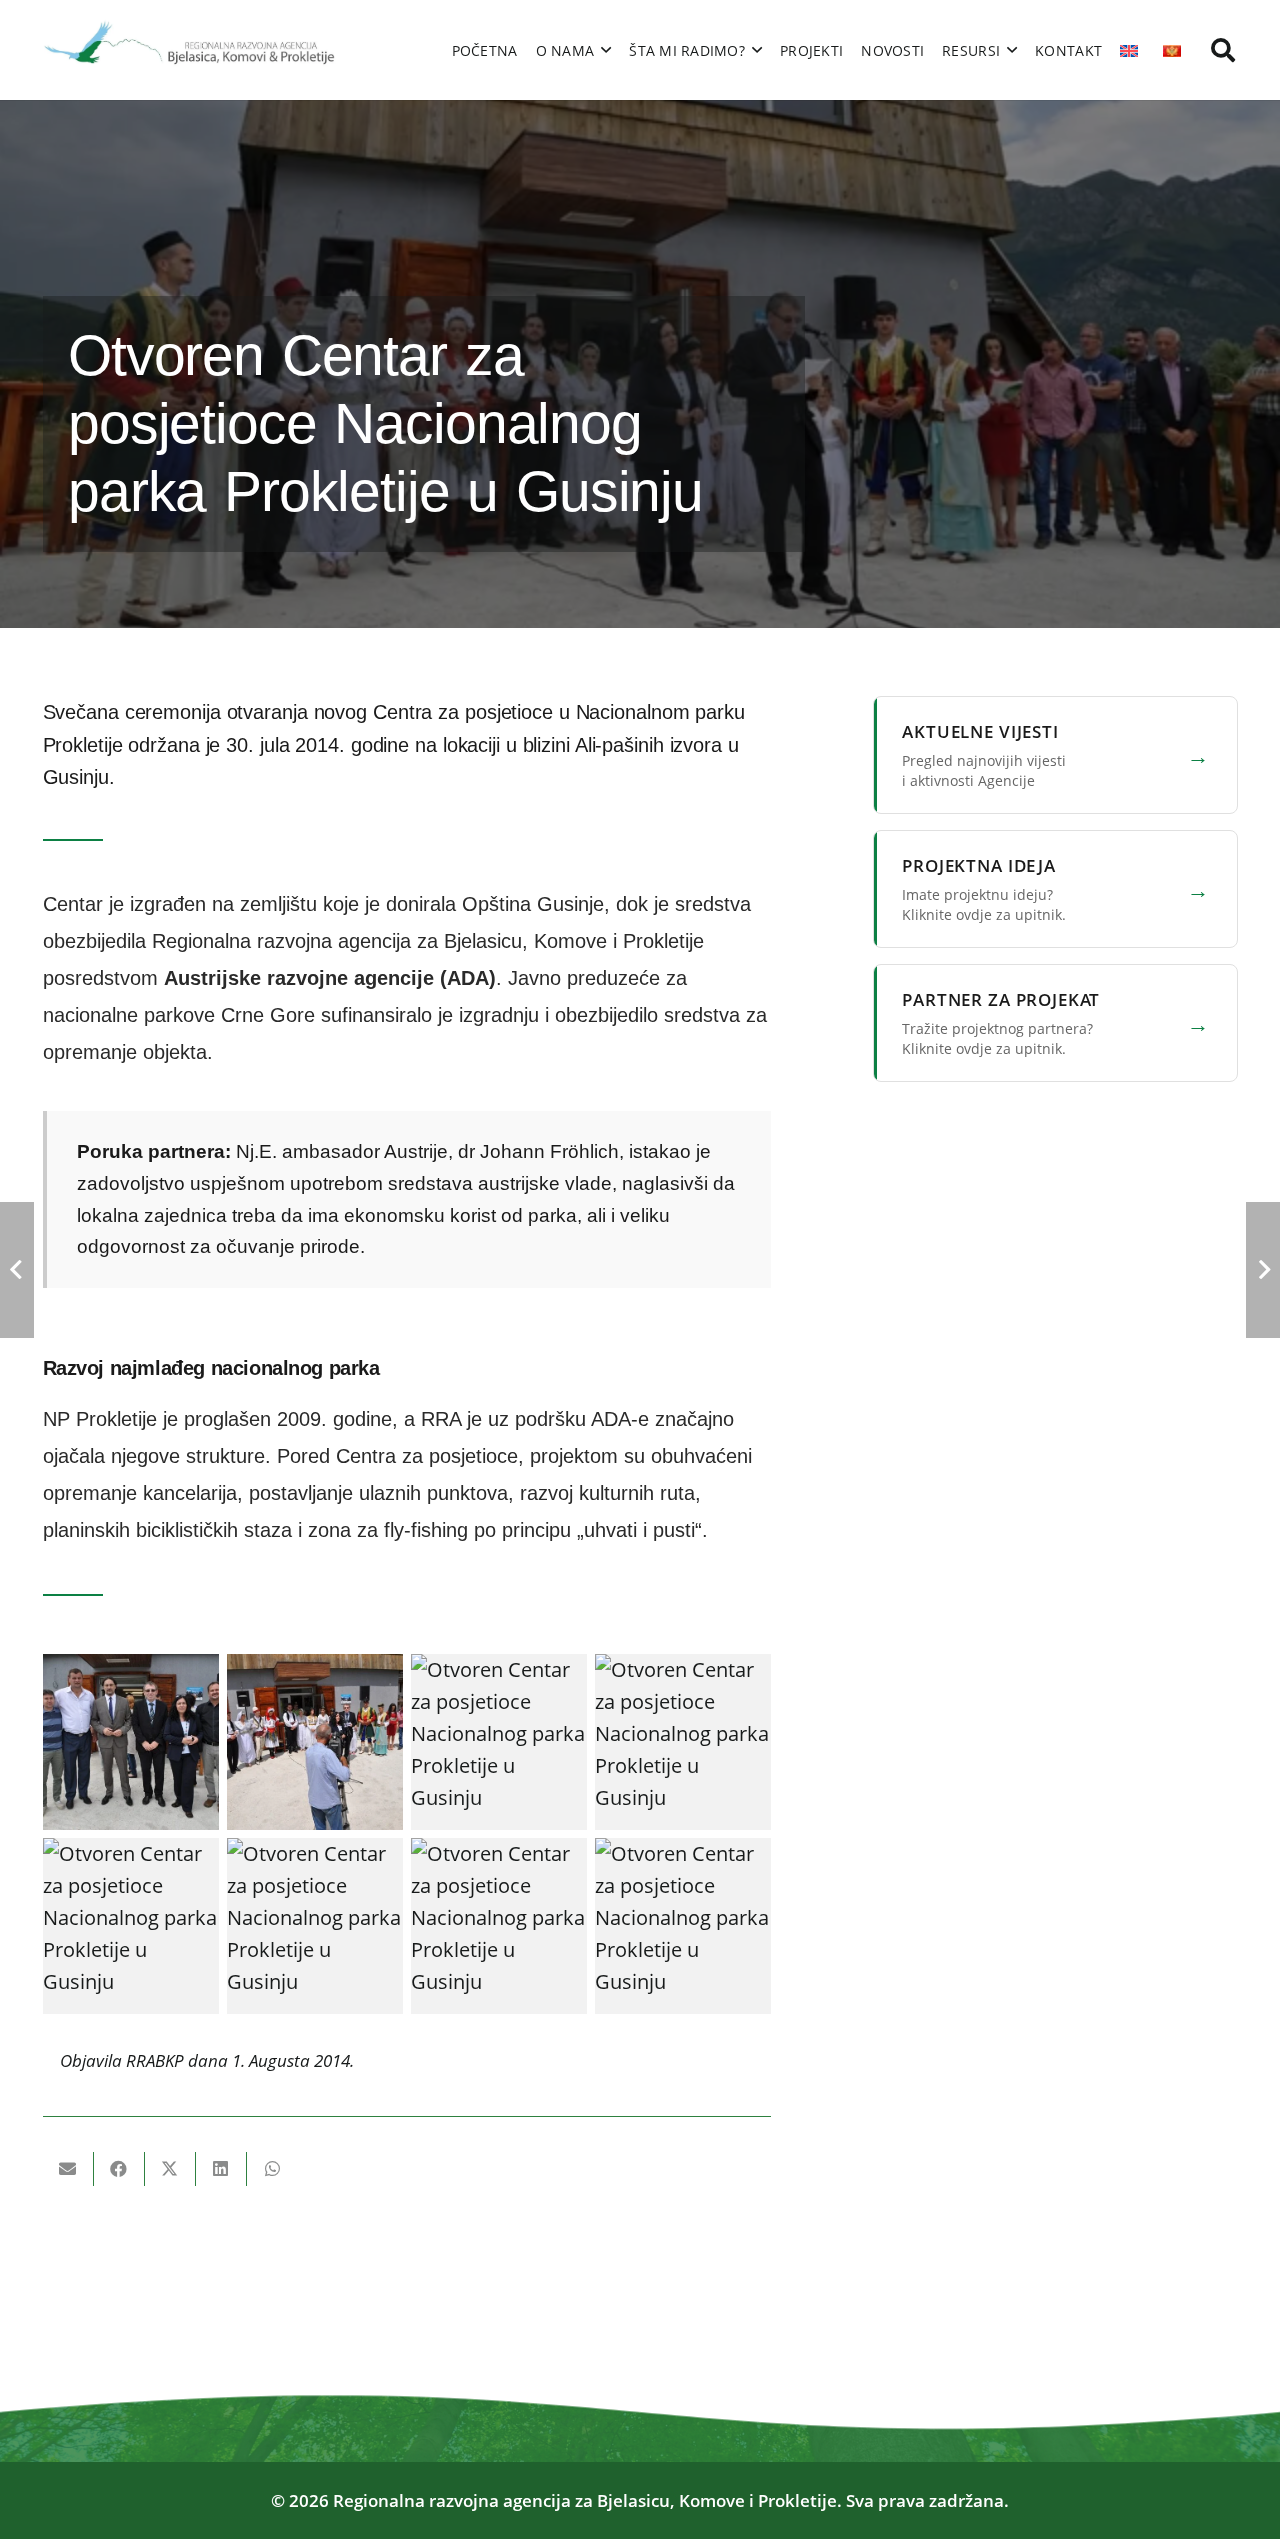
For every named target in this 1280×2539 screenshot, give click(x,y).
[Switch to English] (1132, 50)
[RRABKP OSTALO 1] (191, 50)
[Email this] (68, 2169)
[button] (1223, 50)
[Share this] (119, 2169)
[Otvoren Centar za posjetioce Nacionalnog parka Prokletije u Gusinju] (131, 1742)
